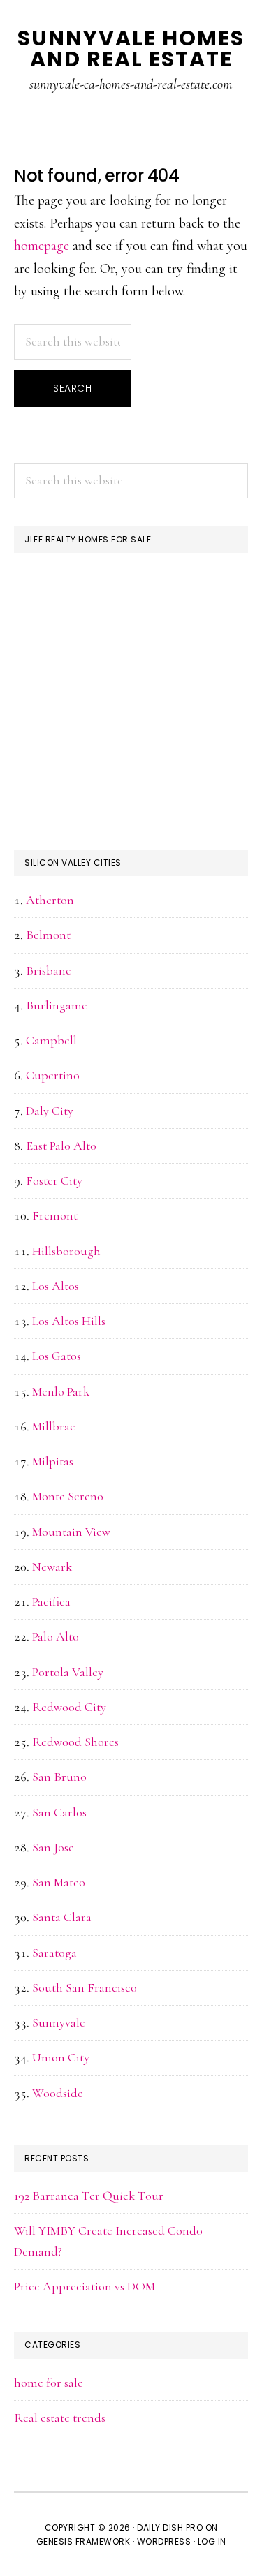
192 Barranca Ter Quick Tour (89, 2196)
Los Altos (56, 1286)
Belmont (48, 935)
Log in (212, 2541)
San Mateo (59, 1882)
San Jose (53, 1847)
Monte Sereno (68, 1496)
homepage (42, 246)
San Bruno (59, 1777)
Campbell (51, 1040)
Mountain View (71, 1532)
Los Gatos (57, 1356)
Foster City (54, 1180)
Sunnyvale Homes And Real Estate (131, 49)
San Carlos (59, 1812)
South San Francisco (85, 1987)
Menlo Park (61, 1391)
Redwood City (69, 1707)
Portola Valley (68, 1672)
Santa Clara (62, 1917)
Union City (61, 2057)
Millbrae (54, 1426)
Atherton (50, 900)
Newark (52, 1567)
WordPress (164, 2541)
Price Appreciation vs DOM (85, 2286)
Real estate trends (60, 2418)
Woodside (58, 2093)
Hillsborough (66, 1251)
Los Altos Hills (69, 1321)
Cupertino (53, 1075)
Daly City (50, 1111)
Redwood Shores (75, 1742)
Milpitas (53, 1461)
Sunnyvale (59, 2022)
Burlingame (57, 1005)
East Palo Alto (61, 1146)
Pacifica (51, 1601)
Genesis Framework (83, 2541)
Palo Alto (56, 1636)
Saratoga (54, 1953)
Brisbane (49, 970)
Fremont (55, 1215)
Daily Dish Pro (170, 2527)
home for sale (49, 2383)
